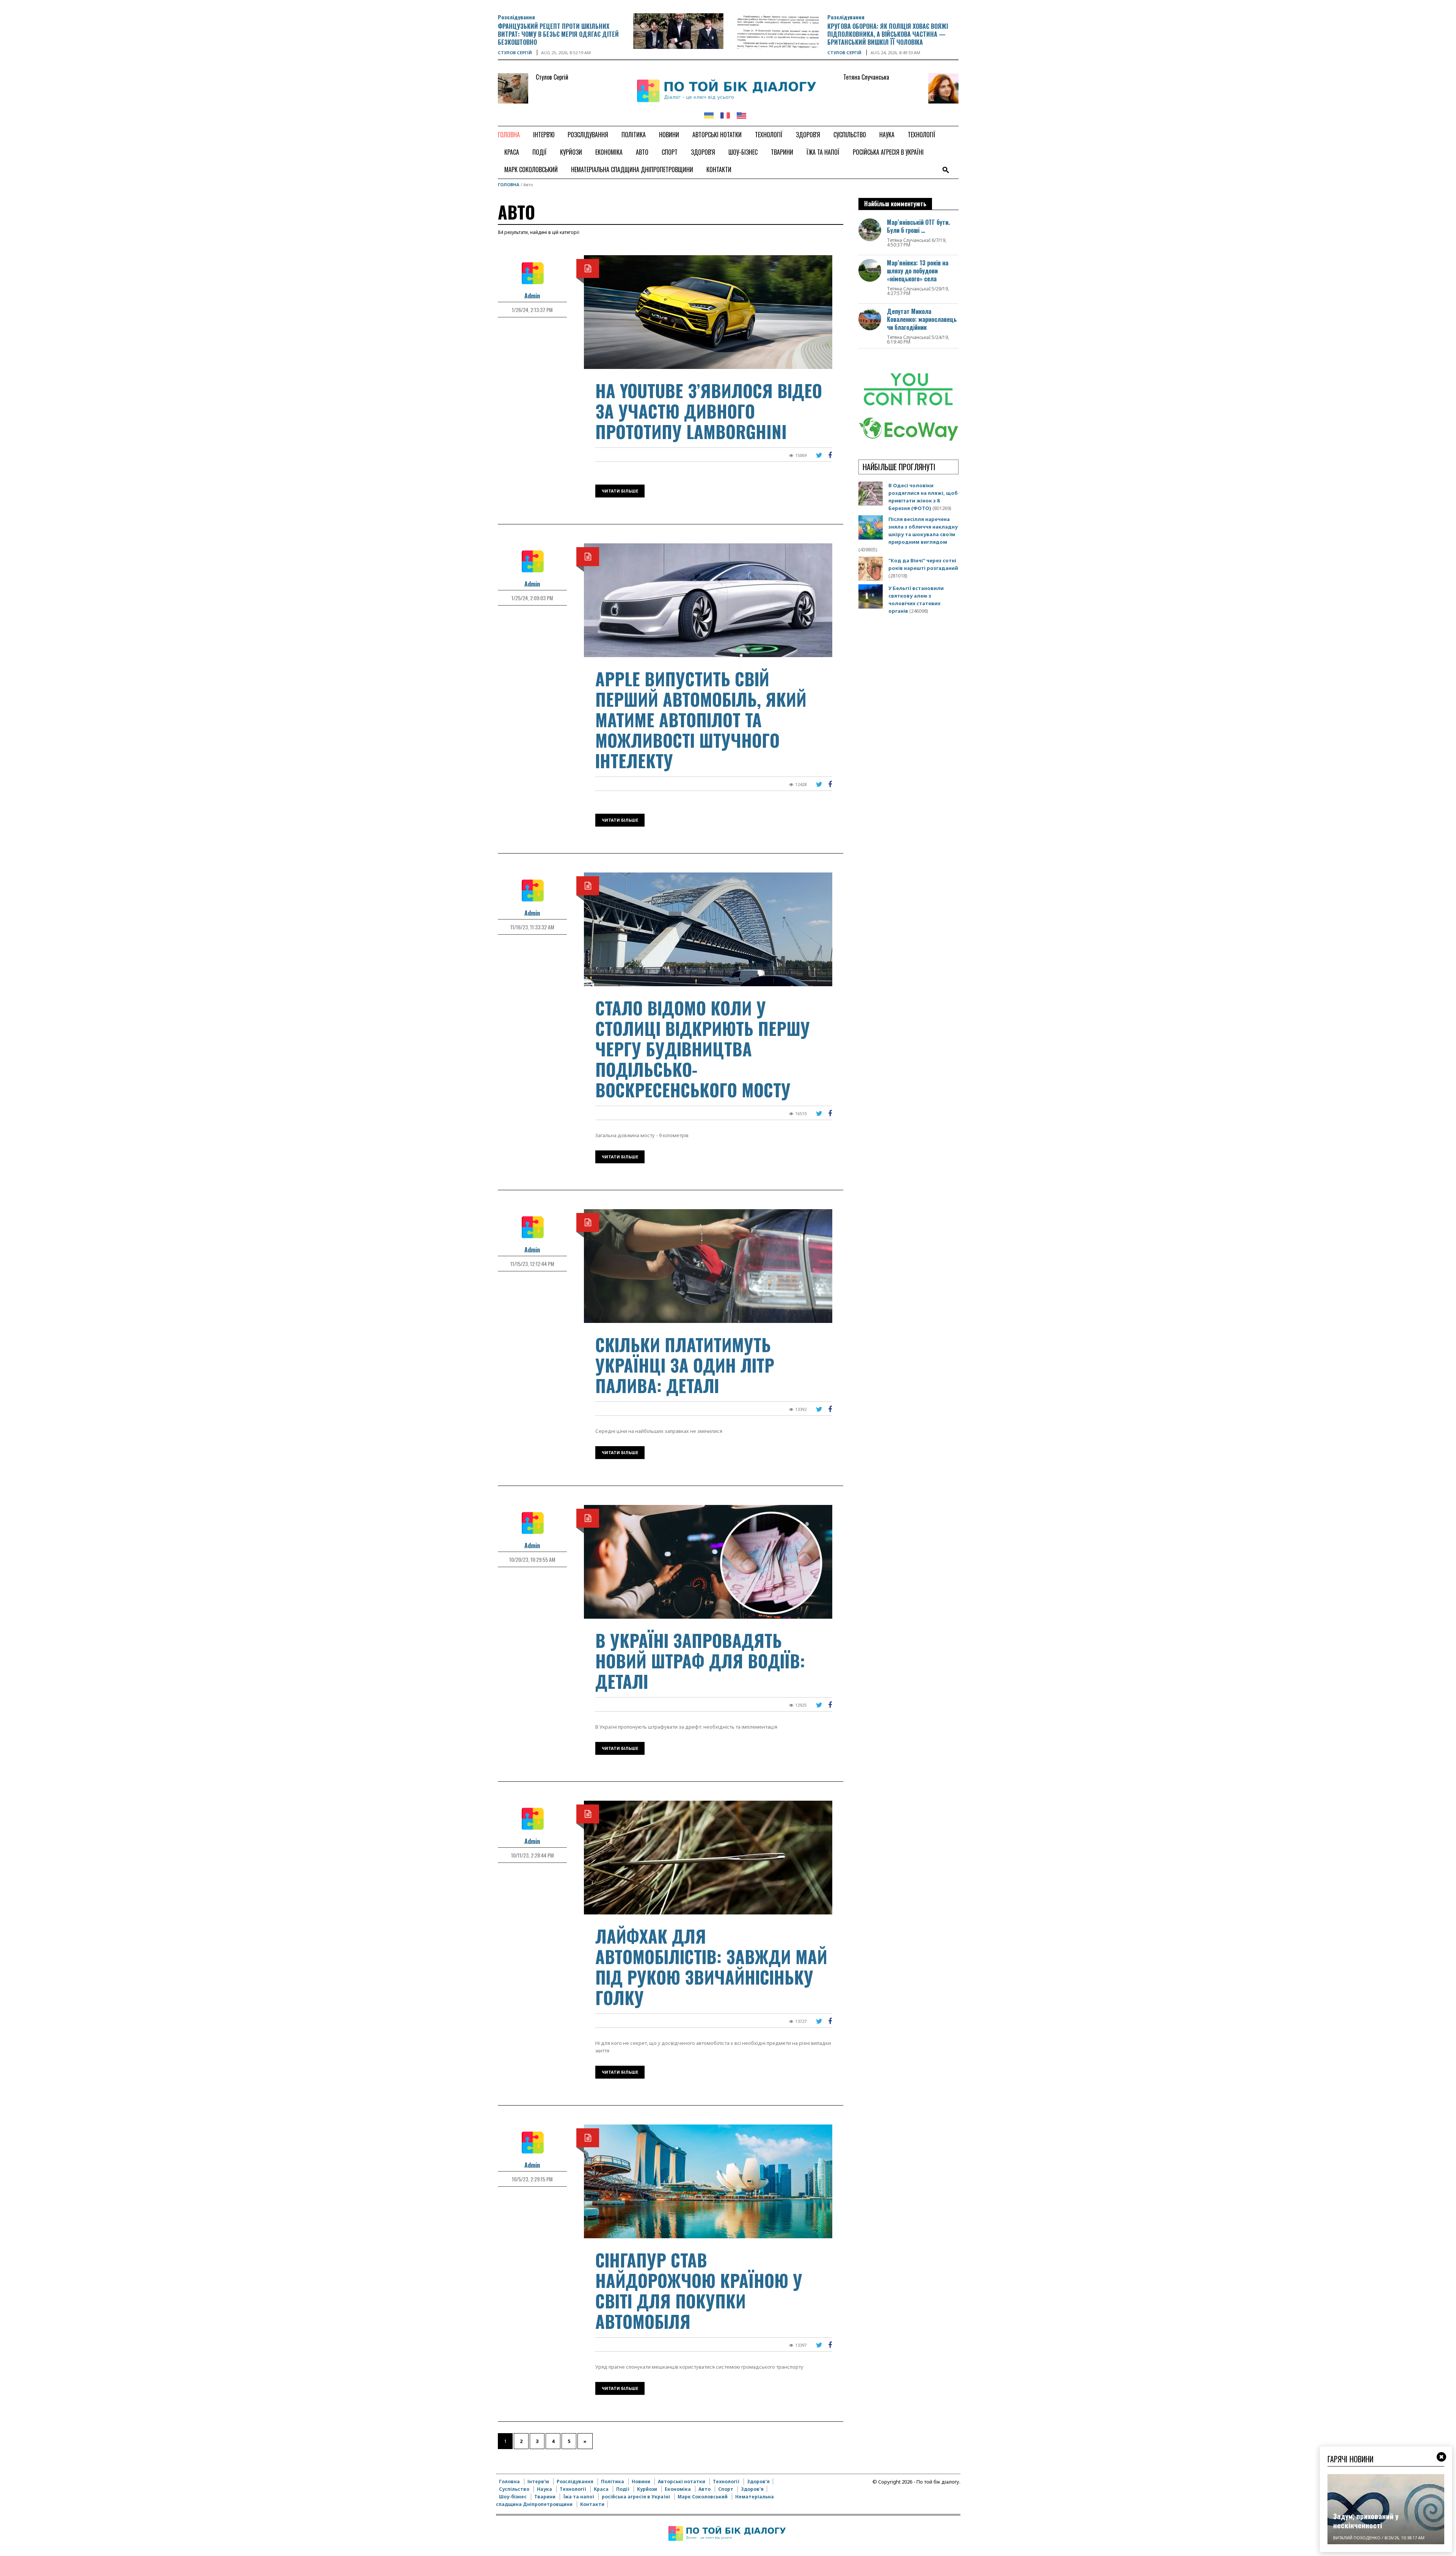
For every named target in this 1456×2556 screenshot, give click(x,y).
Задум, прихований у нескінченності (1366, 2521)
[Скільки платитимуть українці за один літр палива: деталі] (708, 1265)
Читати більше (620, 491)
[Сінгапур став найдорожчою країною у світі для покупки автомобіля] (708, 2181)
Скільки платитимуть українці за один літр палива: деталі (685, 1365)
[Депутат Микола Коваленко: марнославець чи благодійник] (870, 318)
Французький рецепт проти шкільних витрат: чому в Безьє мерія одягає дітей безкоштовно (558, 34)
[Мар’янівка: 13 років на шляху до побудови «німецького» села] (870, 270)
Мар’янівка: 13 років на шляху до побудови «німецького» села (918, 271)
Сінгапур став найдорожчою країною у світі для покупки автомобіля (699, 2290)
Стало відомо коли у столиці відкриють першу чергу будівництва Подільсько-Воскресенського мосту (703, 1049)
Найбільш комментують (895, 204)
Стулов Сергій (515, 53)
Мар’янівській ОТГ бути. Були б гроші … (918, 226)
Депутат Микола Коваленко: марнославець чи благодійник (922, 319)
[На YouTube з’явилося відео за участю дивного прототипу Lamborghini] (708, 311)
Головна (509, 184)
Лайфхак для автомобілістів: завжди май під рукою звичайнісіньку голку (711, 1967)
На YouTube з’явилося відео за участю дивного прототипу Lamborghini (709, 411)
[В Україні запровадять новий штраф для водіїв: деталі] (708, 1561)
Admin (532, 296)
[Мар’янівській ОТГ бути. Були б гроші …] (870, 229)
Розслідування (516, 17)
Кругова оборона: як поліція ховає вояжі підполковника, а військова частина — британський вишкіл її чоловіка (888, 34)
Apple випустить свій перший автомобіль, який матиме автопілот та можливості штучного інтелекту (701, 719)
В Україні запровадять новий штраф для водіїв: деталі (700, 1661)
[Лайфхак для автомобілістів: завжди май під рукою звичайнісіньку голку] (708, 1857)
